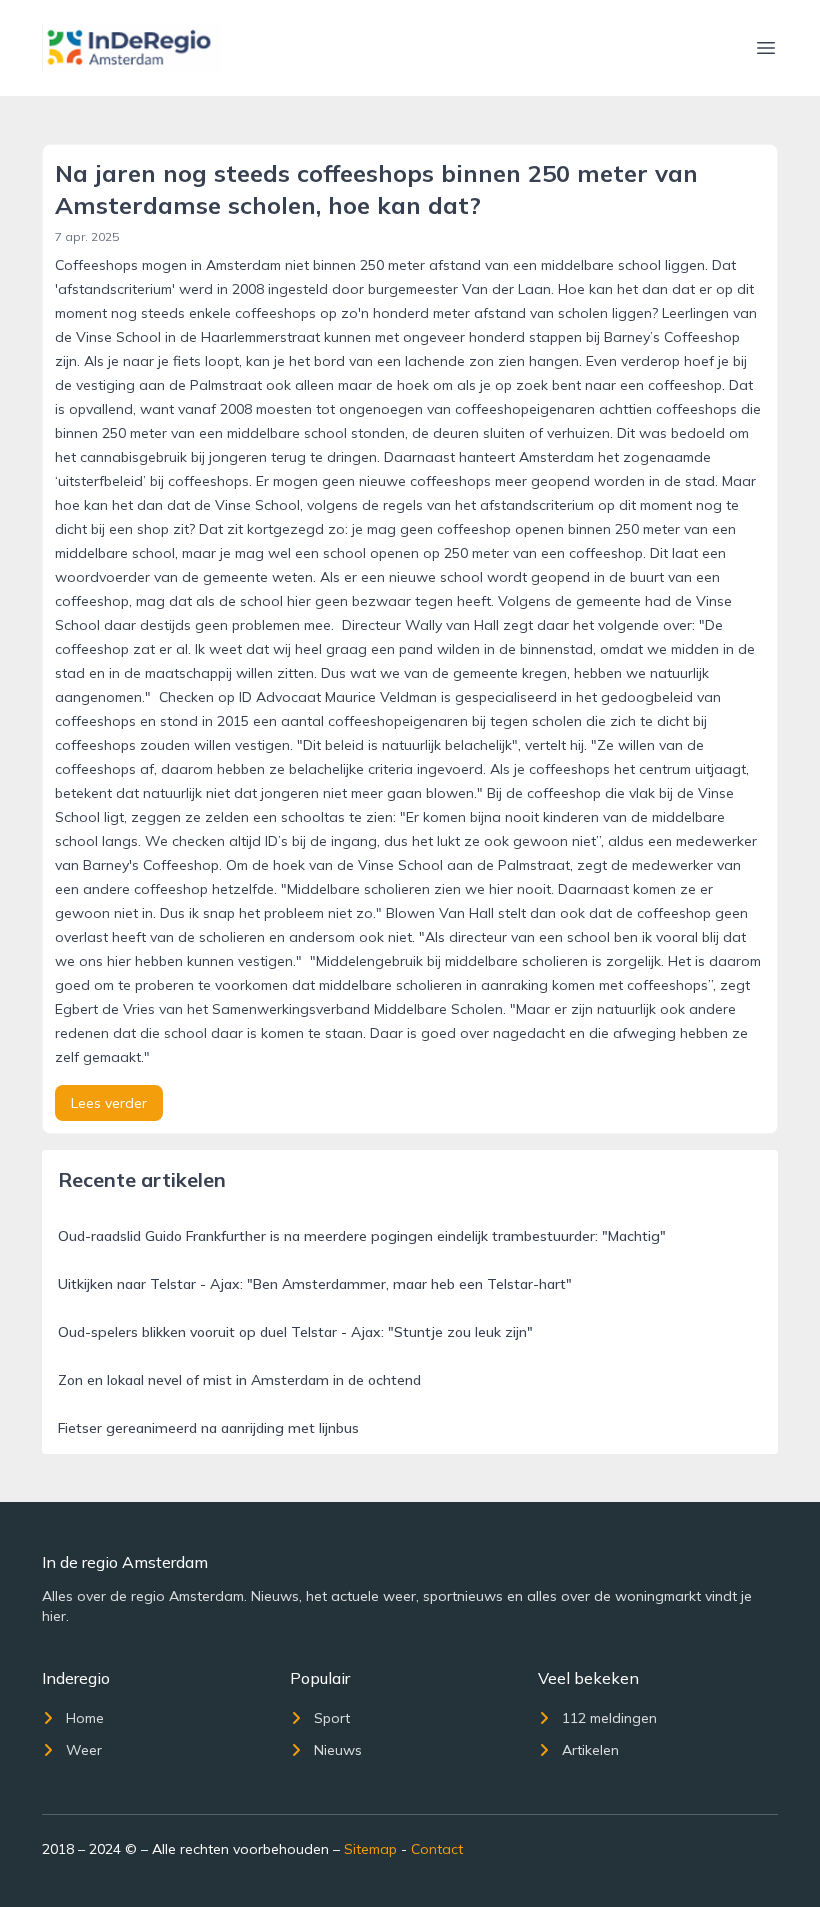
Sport (332, 1718)
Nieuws (338, 1750)
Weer (84, 1750)
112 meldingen (609, 1718)
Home (85, 1718)
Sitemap (370, 1849)
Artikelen (590, 1750)
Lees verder (109, 1103)
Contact (437, 1849)
